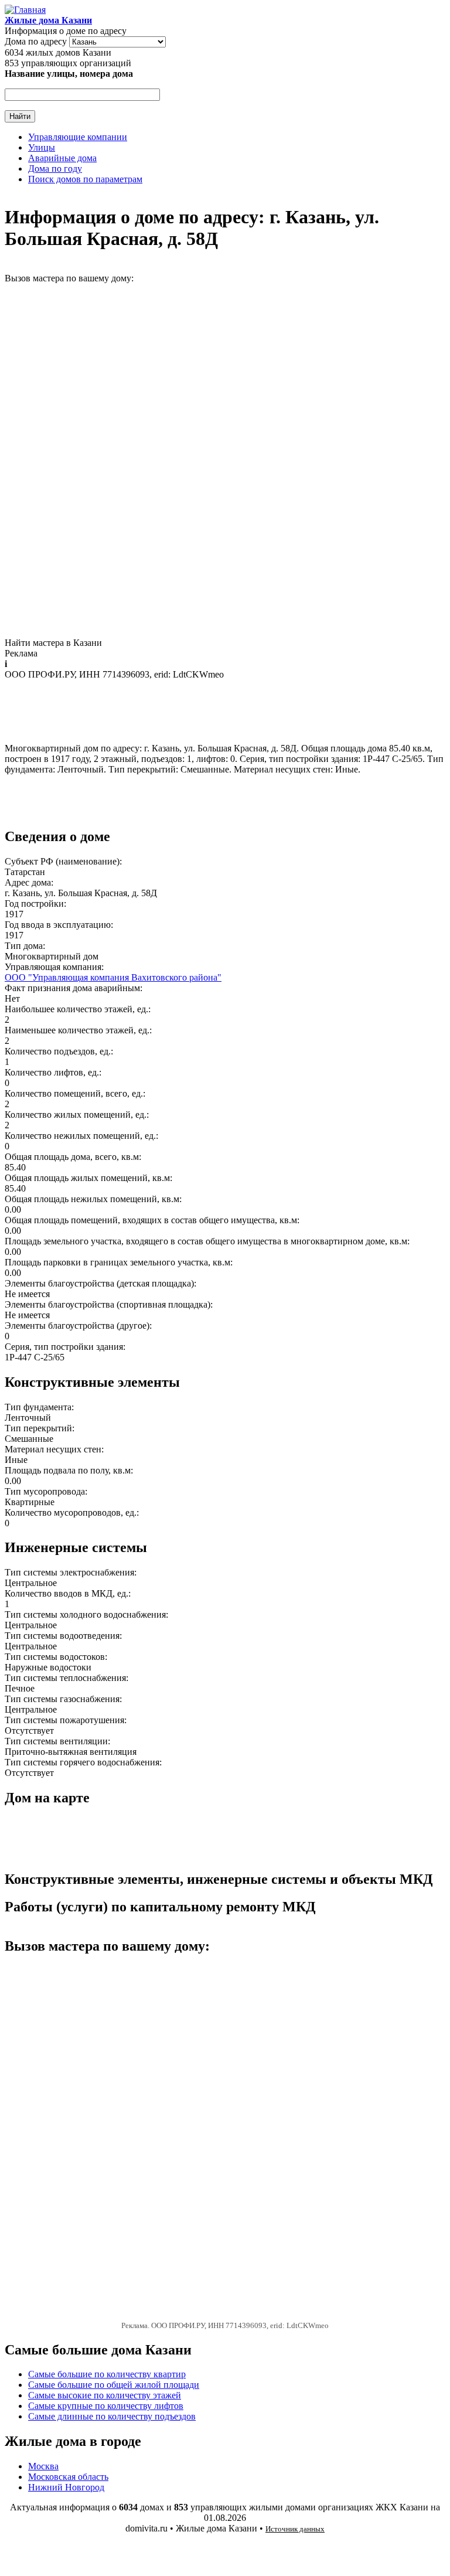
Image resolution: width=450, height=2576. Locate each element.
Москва (43, 2466)
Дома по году (55, 169)
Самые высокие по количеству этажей (105, 2395)
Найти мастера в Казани (53, 643)
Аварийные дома (62, 158)
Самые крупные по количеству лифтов (106, 2406)
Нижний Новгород (66, 2487)
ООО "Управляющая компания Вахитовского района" (113, 977)
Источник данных (295, 2529)
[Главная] (25, 10)
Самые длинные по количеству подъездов (112, 2416)
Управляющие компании (78, 137)
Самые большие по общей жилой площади (114, 2385)
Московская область (68, 2477)
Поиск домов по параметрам (85, 179)
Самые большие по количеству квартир (107, 2374)
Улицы (42, 147)
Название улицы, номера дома (69, 74)
